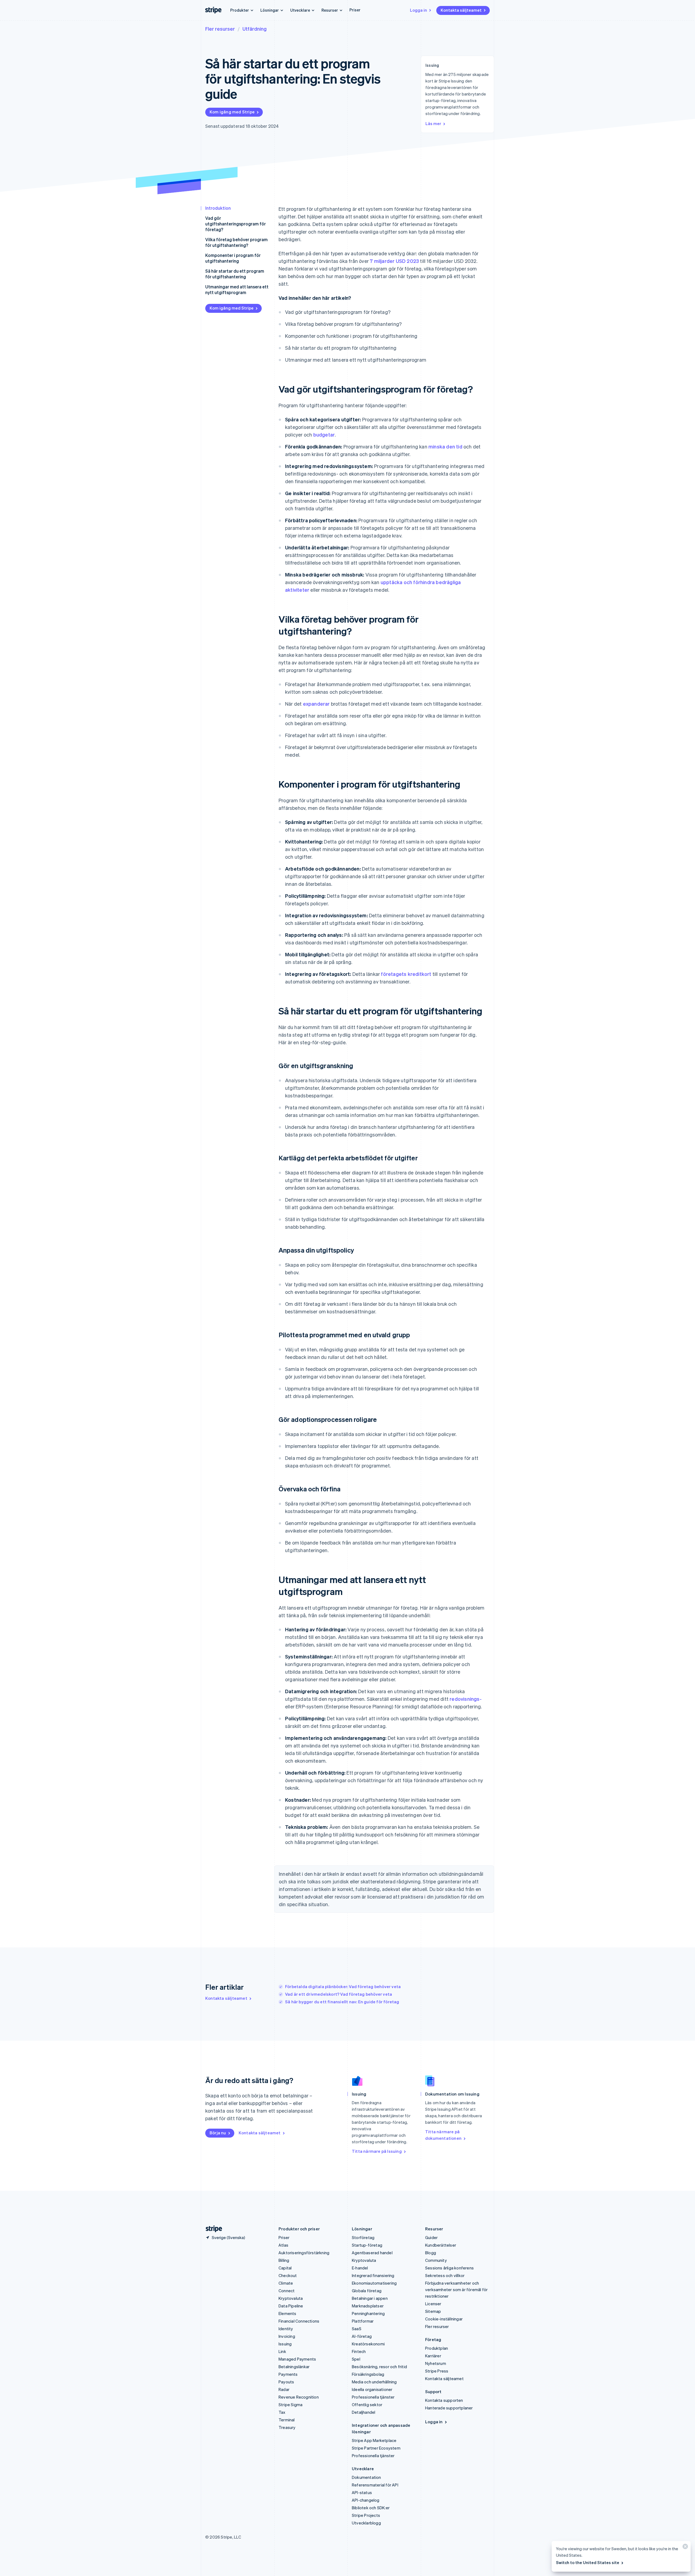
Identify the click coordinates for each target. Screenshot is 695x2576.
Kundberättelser (441, 2245)
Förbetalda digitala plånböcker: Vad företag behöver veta (343, 1986)
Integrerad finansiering (373, 2275)
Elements (288, 2313)
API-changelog (366, 2500)
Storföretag (363, 2237)
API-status (362, 2492)
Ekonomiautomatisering (374, 2283)
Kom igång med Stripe (232, 112)
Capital (285, 2268)
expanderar (316, 704)
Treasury (287, 2427)
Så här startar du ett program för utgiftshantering (235, 274)
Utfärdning (255, 29)
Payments (288, 2374)
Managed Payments (297, 2359)
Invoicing (287, 2336)
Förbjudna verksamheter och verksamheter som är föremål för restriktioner (456, 2290)
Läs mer (433, 123)
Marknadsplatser (368, 2306)
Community (436, 2260)
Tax (282, 2412)
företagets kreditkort (406, 974)
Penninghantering (368, 2313)
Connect (287, 2291)
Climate (286, 2283)
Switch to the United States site (588, 2562)
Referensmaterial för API (375, 2485)
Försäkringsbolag (368, 2374)
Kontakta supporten (444, 2400)
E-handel (360, 2268)
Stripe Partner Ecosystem (376, 2448)
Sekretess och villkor (445, 2275)
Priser (355, 10)
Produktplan (437, 2348)
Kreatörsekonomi (368, 2344)
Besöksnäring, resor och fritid (379, 2367)
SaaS (357, 2329)
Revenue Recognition (299, 2397)
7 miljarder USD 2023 (394, 261)
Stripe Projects (366, 2515)
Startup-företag (367, 2245)
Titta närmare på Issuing (377, 2151)
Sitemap (433, 2311)
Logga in (418, 10)
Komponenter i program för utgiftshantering (233, 258)
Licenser (433, 2304)
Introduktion (218, 208)
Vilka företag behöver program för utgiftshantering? (236, 242)
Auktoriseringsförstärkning (304, 2253)
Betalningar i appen (370, 2298)
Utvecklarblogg (366, 2523)
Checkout (288, 2275)
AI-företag (362, 2336)
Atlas (283, 2245)
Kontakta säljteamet (461, 10)
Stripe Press (437, 2371)
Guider (431, 2237)
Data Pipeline (291, 2306)
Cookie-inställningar (444, 2319)
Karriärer (433, 2356)
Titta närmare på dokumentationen (443, 2135)
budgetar (324, 434)
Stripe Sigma (290, 2405)
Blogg (431, 2253)
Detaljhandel (364, 2412)
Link (282, 2351)
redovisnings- (466, 1699)
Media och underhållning (374, 2382)
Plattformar (363, 2321)
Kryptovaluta (291, 2298)
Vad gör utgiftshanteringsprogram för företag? (236, 224)
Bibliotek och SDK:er (371, 2508)
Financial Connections (299, 2321)
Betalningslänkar (294, 2367)
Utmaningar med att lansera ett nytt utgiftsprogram (237, 289)
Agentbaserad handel (372, 2253)
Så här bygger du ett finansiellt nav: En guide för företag (342, 2002)
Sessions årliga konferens (449, 2268)
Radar (284, 2389)
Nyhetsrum (436, 2363)
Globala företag (367, 2291)
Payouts (286, 2382)
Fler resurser (220, 29)
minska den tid (445, 446)
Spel (356, 2359)
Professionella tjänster (373, 2397)
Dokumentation (367, 2477)
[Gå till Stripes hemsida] (212, 2229)
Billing (284, 2260)
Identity (286, 2329)
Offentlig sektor (367, 2405)
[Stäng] (684, 2548)
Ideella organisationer (372, 2389)
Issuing (285, 2344)
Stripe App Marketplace (374, 2440)
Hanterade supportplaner (449, 2408)
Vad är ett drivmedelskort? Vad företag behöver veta (339, 1994)
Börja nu (218, 2133)
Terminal (287, 2420)
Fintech (359, 2351)
